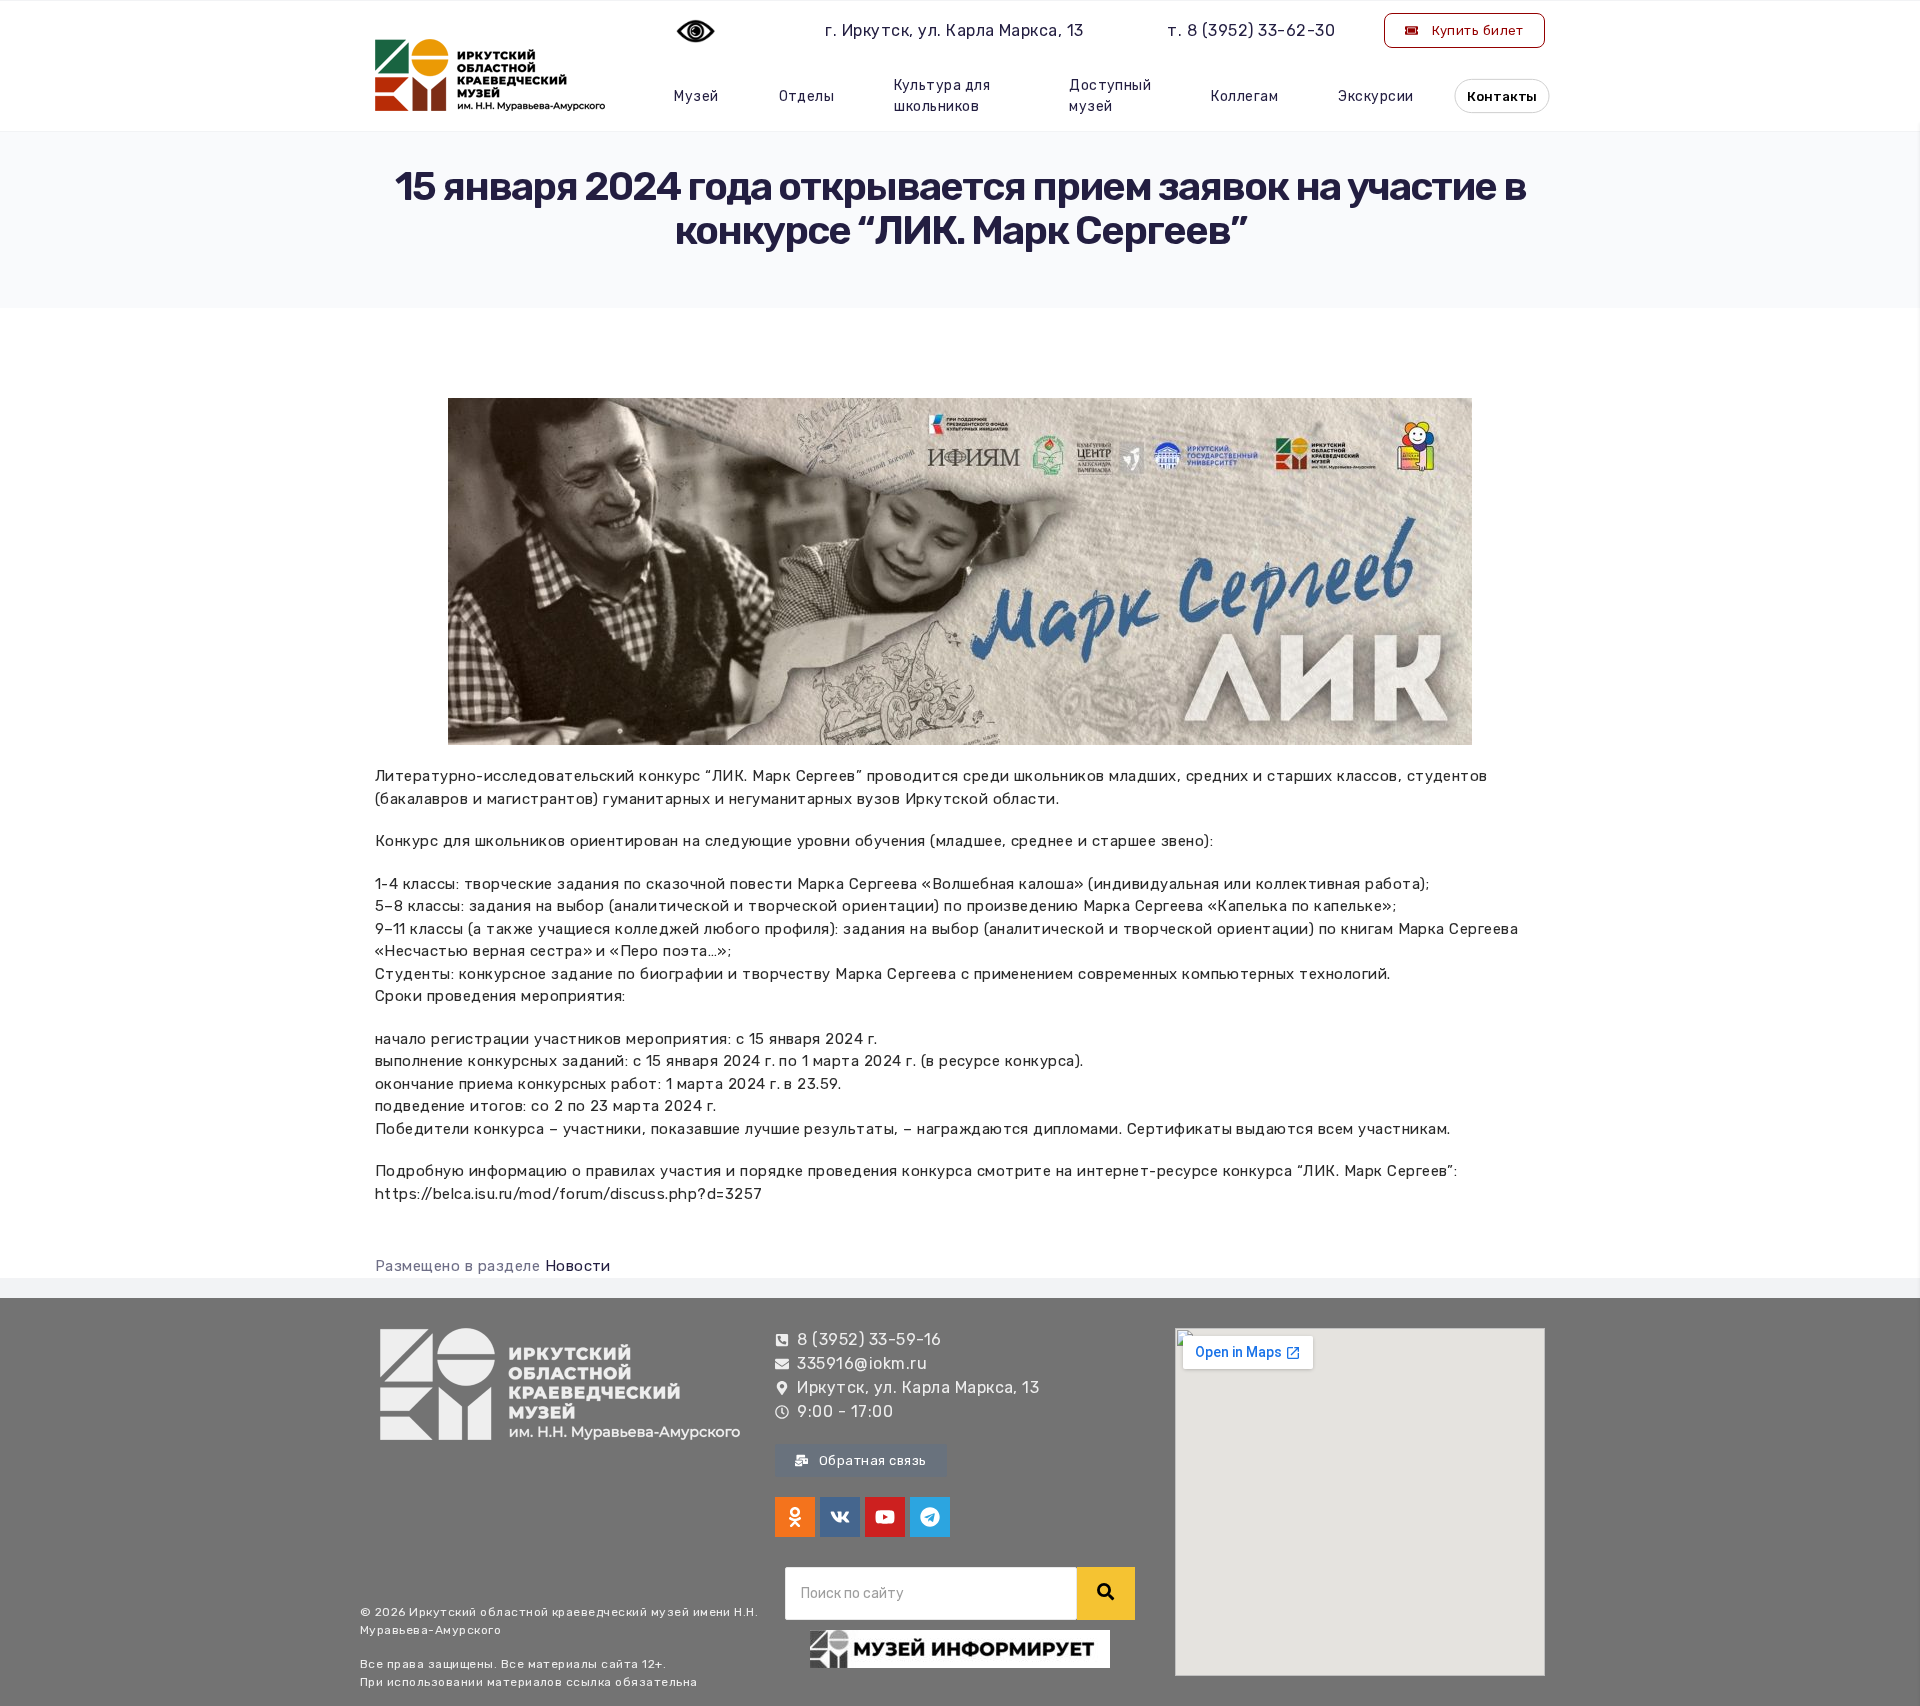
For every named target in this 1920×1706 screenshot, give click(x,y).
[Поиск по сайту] (1106, 1593)
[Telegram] (930, 1517)
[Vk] (840, 1517)
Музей (696, 96)
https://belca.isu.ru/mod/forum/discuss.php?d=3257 (569, 1194)
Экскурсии (1375, 96)
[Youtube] (885, 1517)
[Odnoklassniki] (795, 1517)
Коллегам (1244, 96)
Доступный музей (1110, 96)
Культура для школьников (942, 96)
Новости (578, 1266)
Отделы (807, 96)
